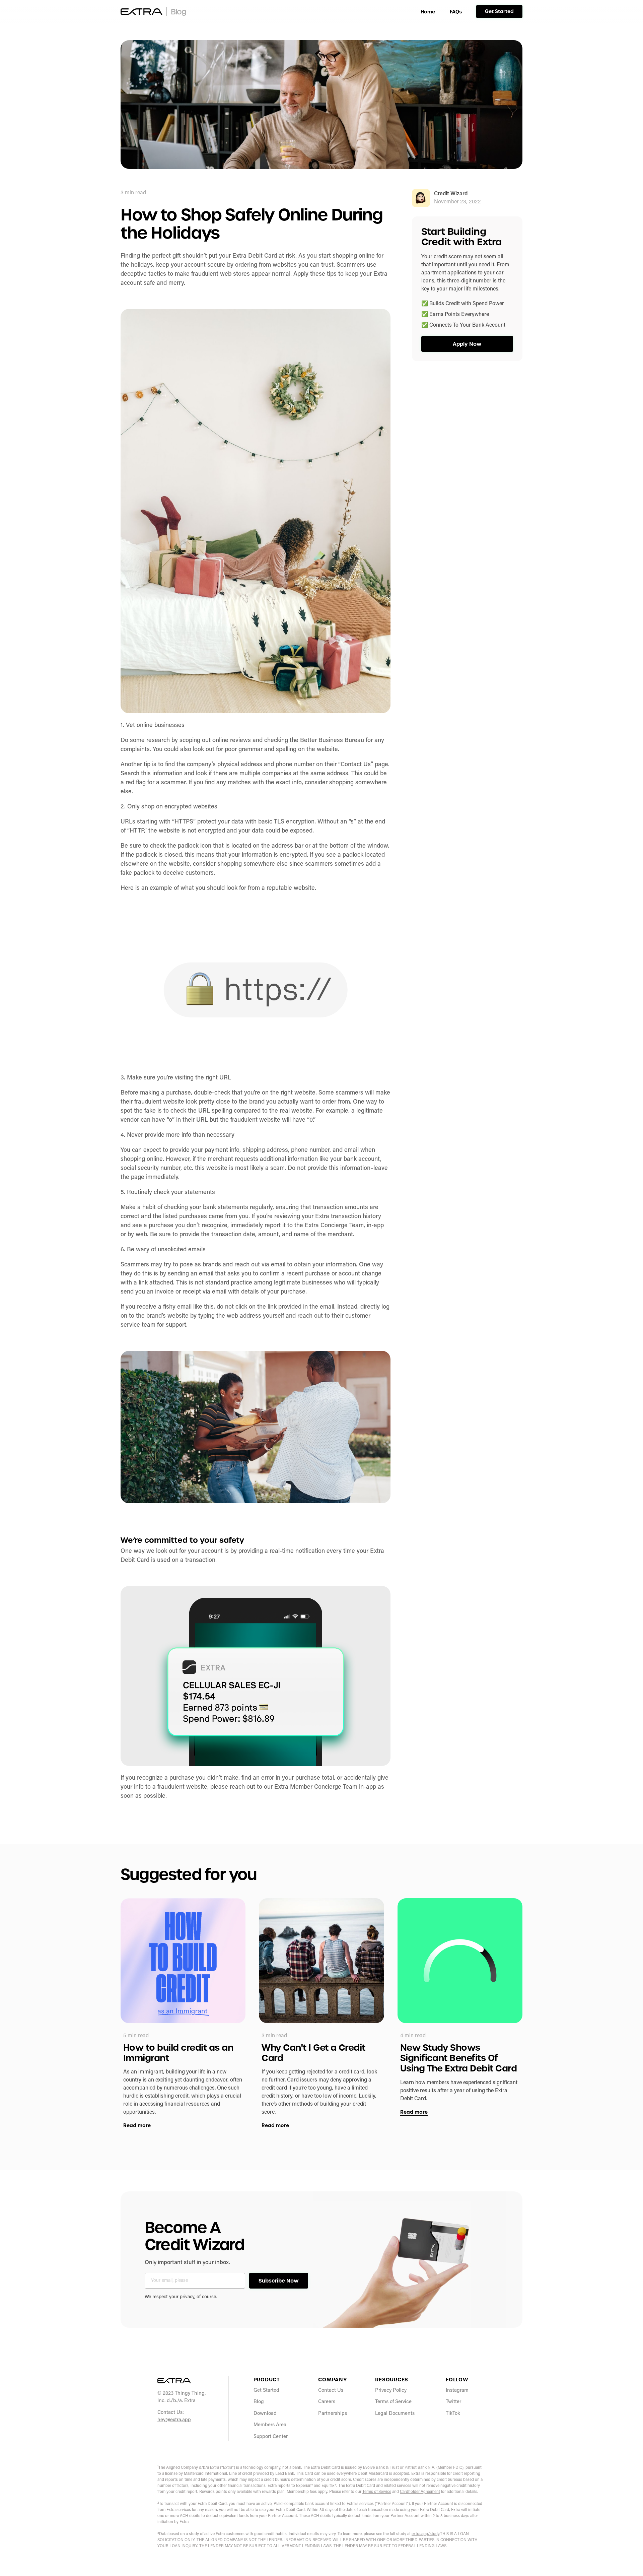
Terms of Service (393, 2402)
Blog (259, 2402)
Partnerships (333, 2414)
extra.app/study (425, 2534)
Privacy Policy (391, 2391)
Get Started (499, 11)
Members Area (270, 2425)
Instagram (457, 2391)
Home (428, 12)
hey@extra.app (174, 2420)
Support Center (271, 2437)
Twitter (453, 2402)
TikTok (453, 2414)
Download (265, 2414)
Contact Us (331, 2391)
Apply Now (467, 344)
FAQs (456, 12)
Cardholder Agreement (420, 2492)
